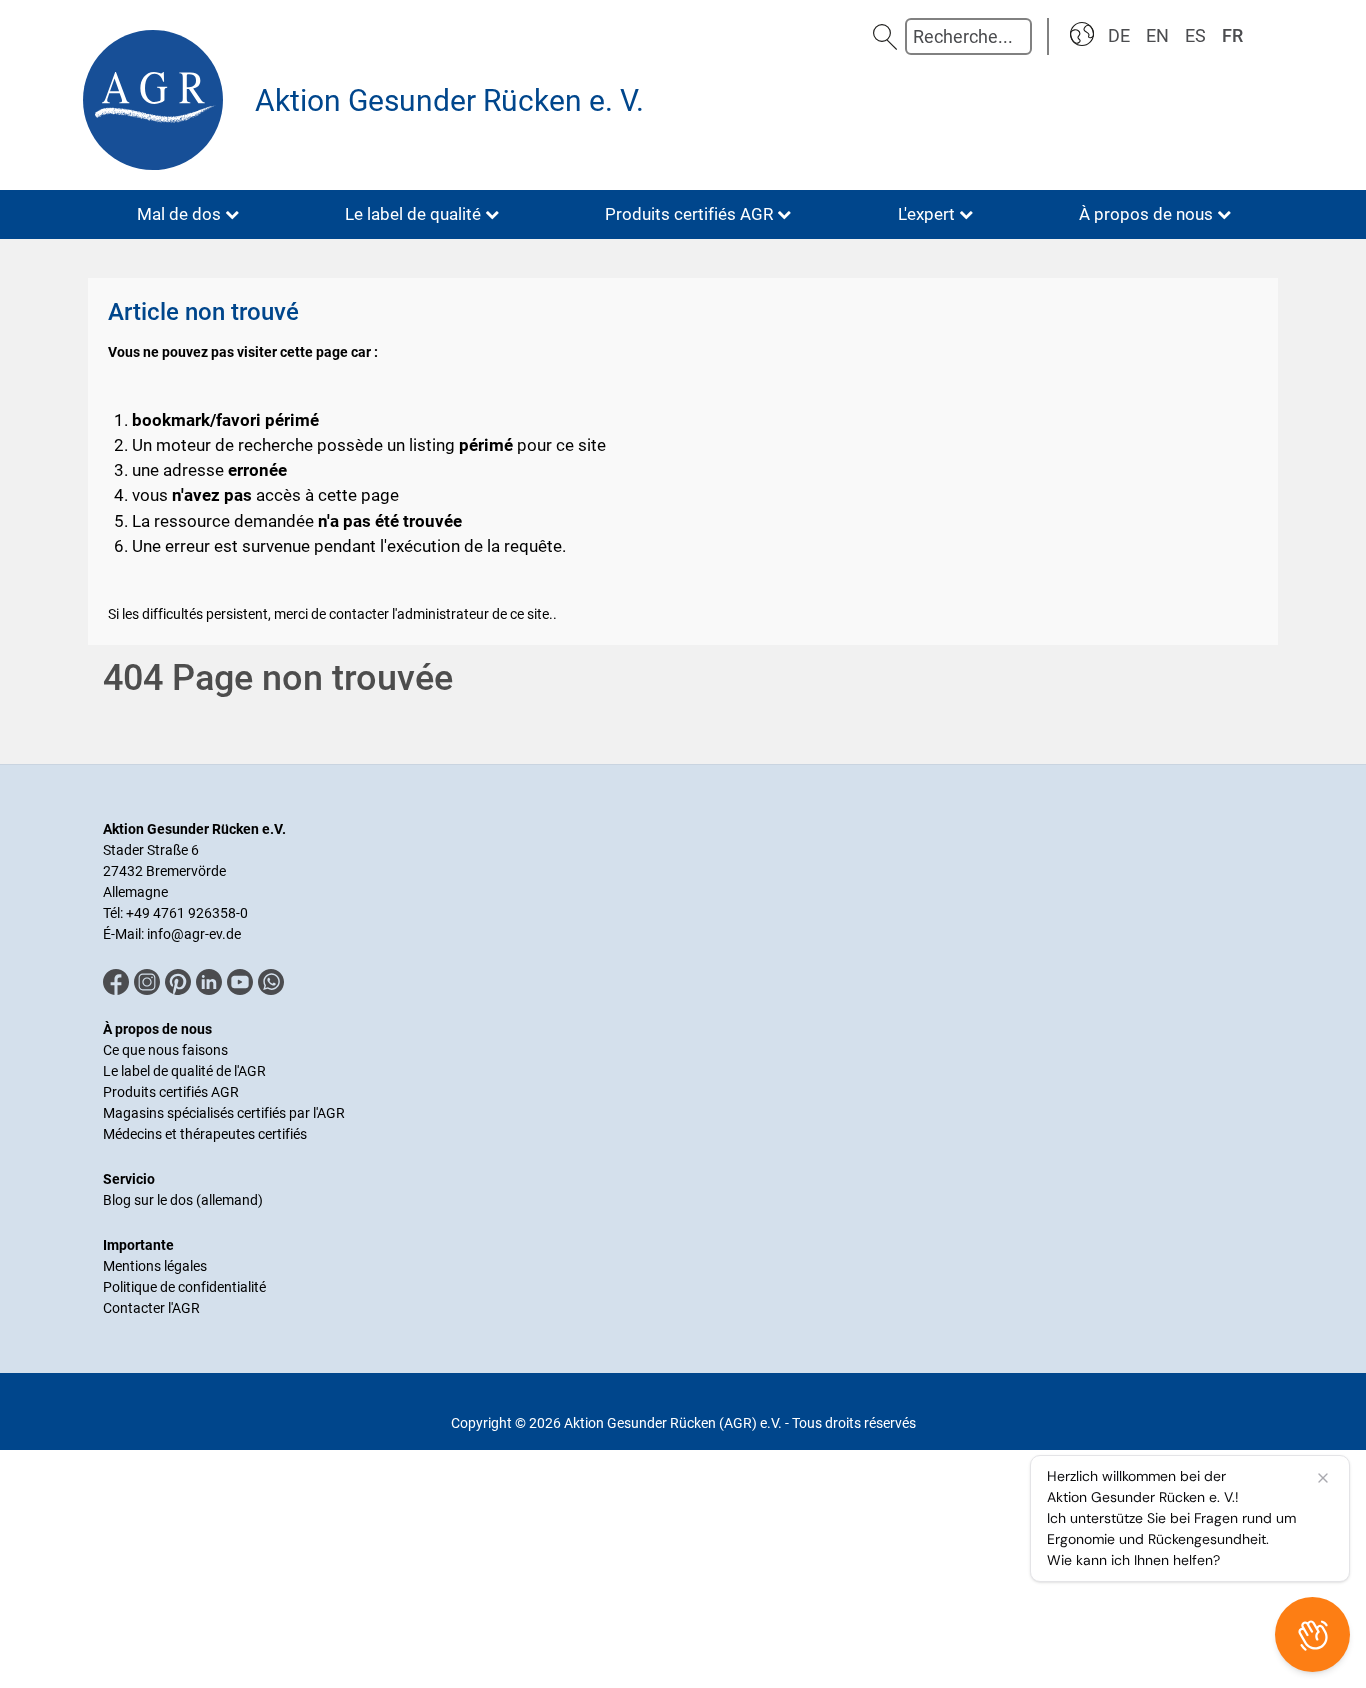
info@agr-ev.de (194, 934)
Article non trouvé (203, 312)
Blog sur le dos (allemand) (183, 1200)
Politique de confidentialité (184, 1287)
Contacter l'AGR (151, 1308)
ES (1195, 35)
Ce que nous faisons (165, 1050)
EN (1157, 35)
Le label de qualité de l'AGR (184, 1071)
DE (1119, 35)
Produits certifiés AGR (171, 1092)
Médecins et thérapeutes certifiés (205, 1134)
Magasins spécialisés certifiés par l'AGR (224, 1113)
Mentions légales (155, 1266)
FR (1232, 35)
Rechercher (885, 36)
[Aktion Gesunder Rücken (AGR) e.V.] (158, 100)
